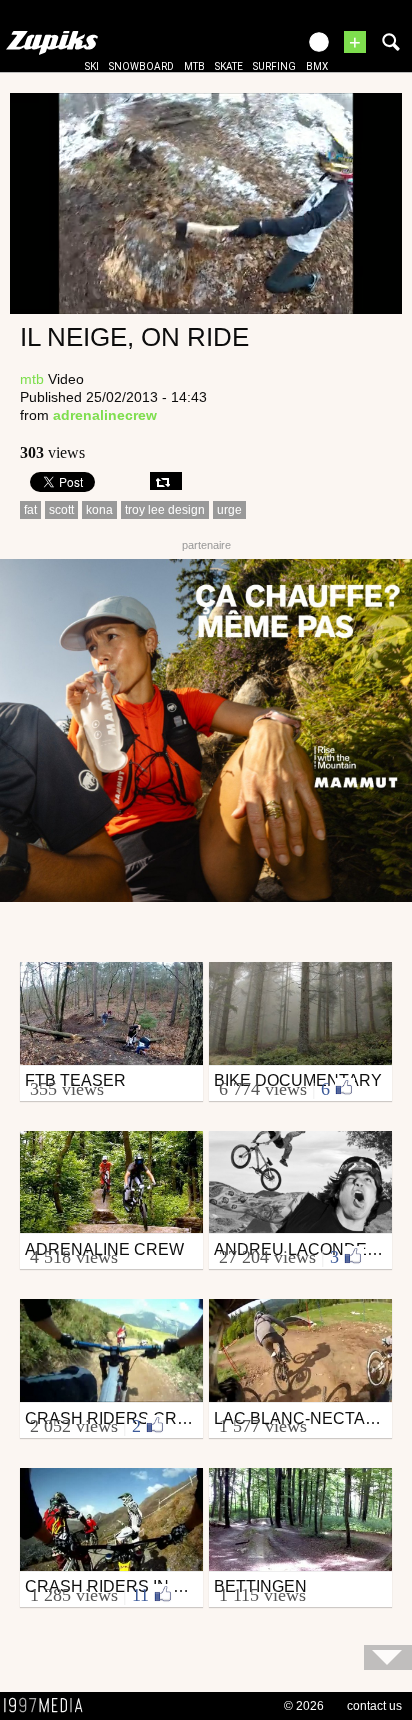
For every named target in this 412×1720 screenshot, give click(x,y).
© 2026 (304, 1706)
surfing (274, 66)
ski (92, 66)
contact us (374, 1706)
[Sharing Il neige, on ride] (166, 481)
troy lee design (165, 510)
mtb (194, 66)
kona (99, 510)
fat (30, 510)
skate (229, 66)
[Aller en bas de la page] (388, 1657)
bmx (317, 66)
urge (229, 510)
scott (61, 510)
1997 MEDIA (49, 1706)
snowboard (141, 66)
